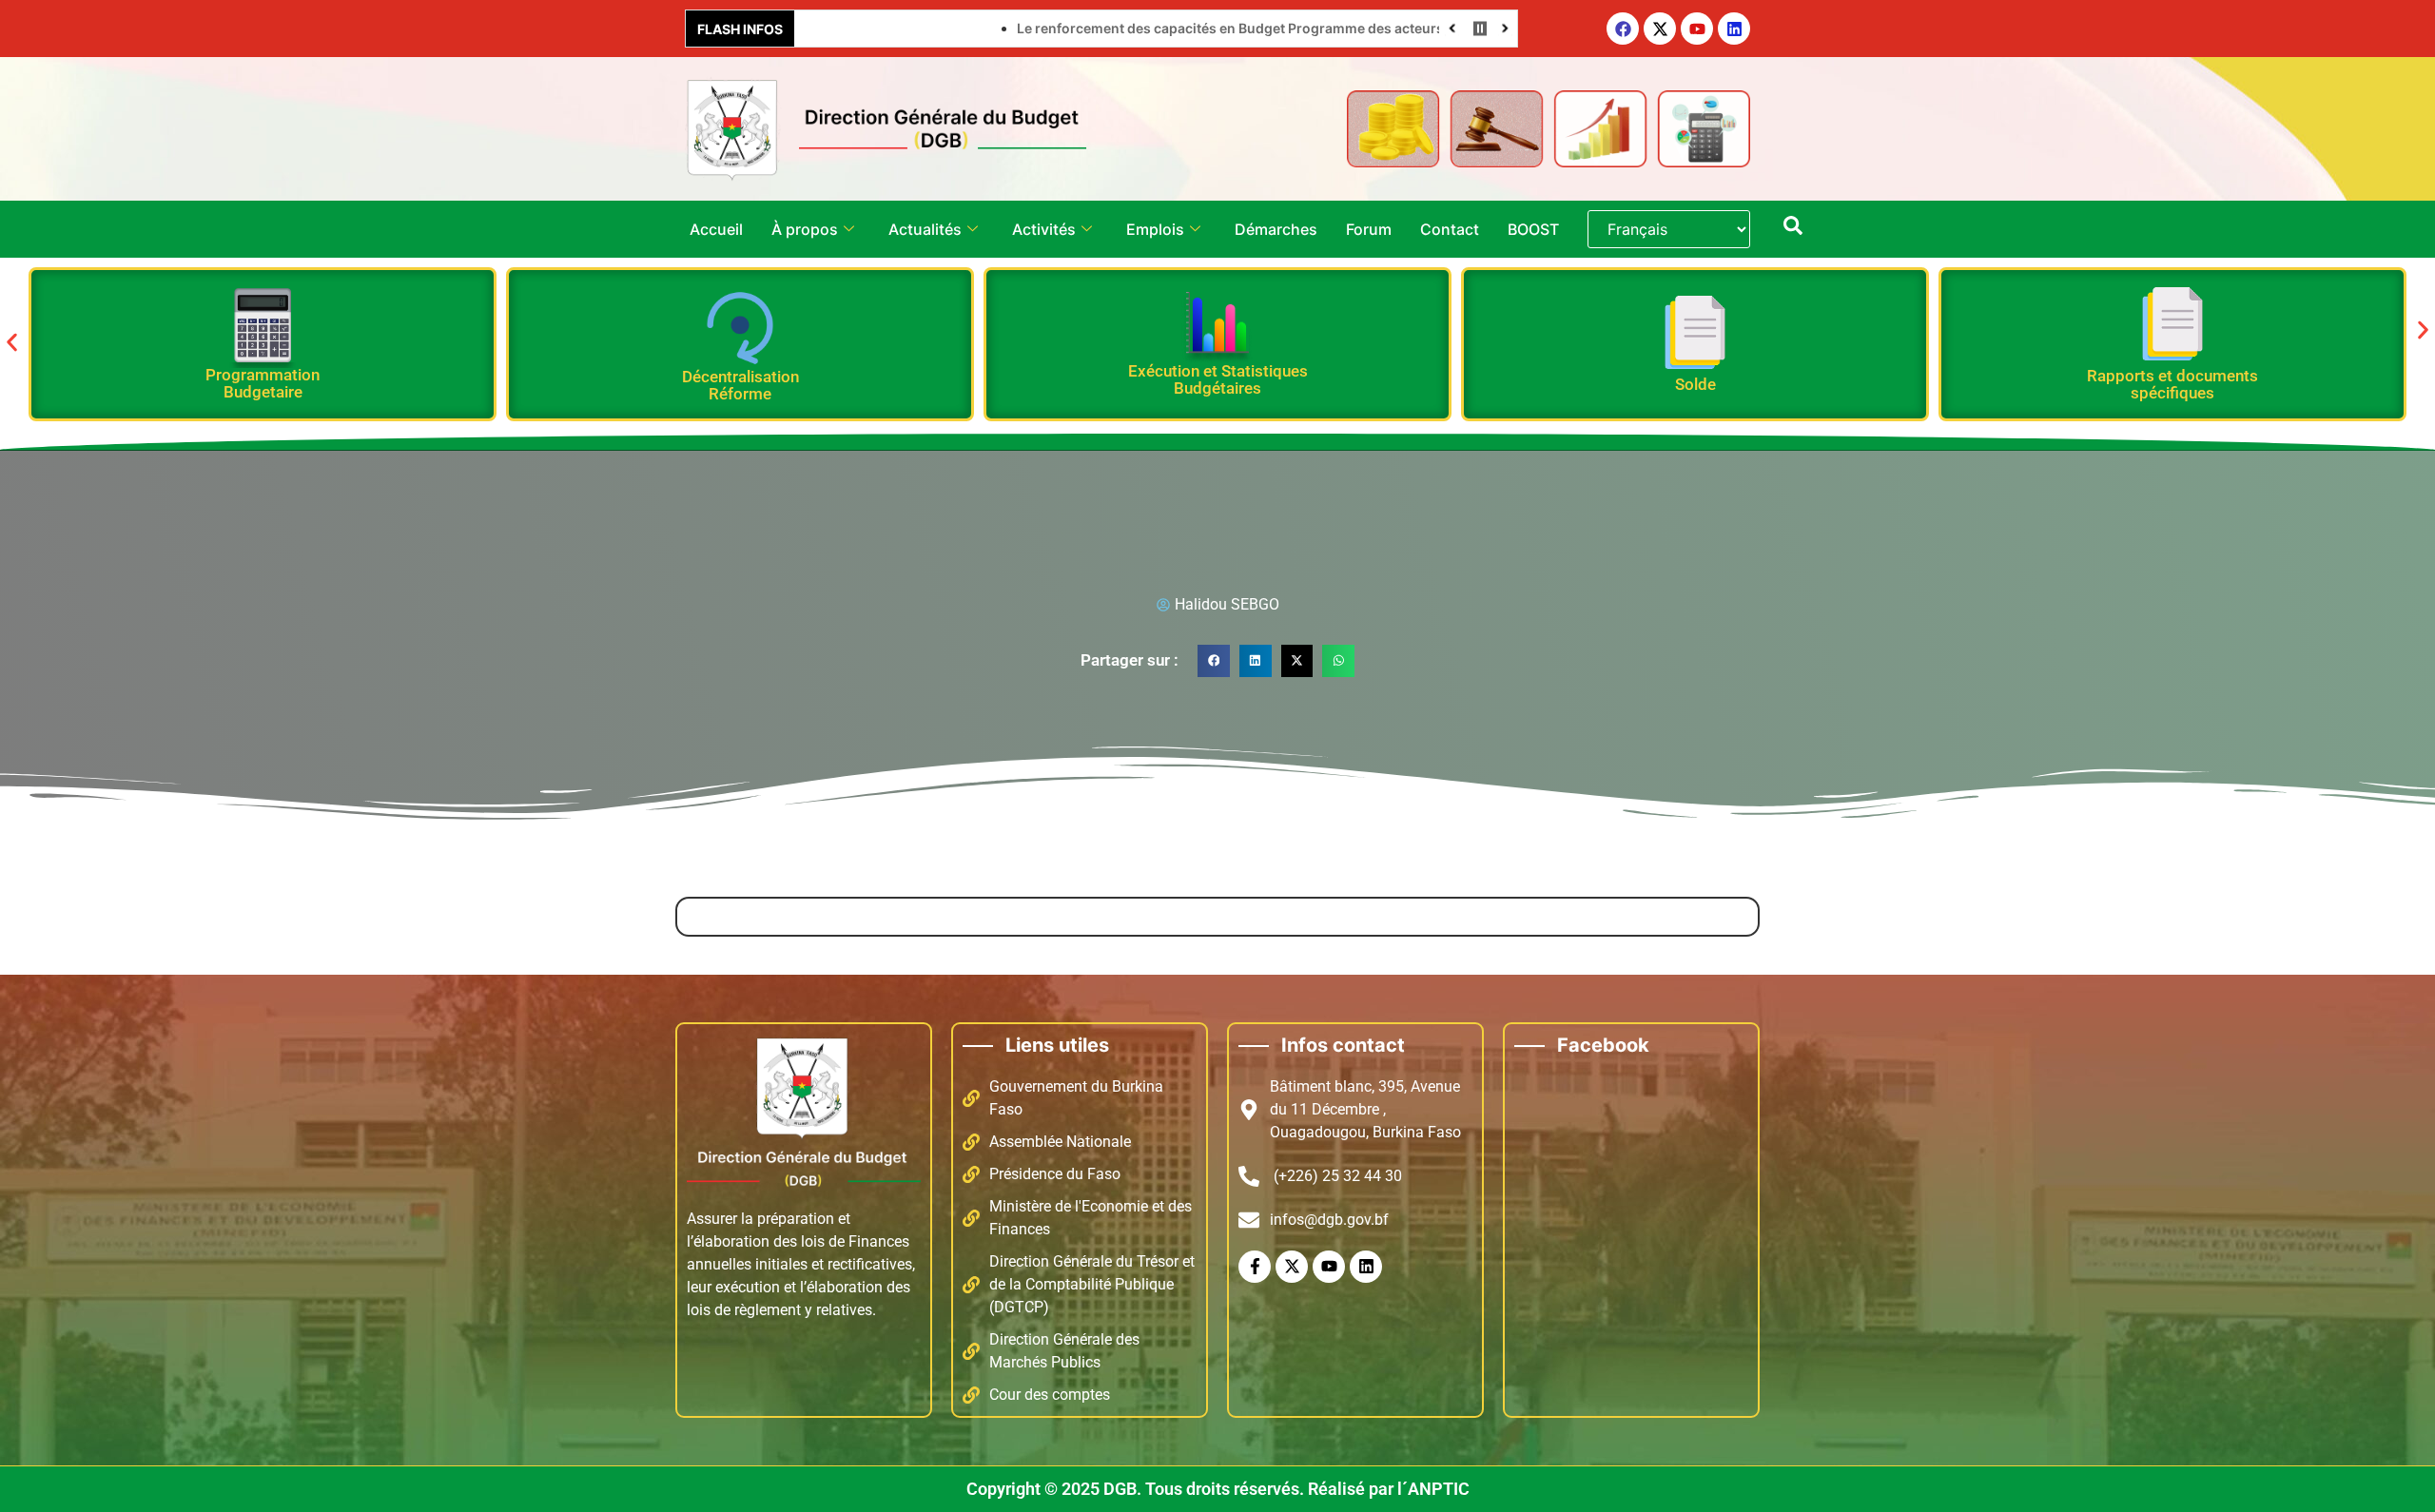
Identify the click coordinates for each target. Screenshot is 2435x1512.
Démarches (1276, 229)
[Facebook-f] (1255, 1267)
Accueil (716, 229)
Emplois (1155, 229)
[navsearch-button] (1793, 229)
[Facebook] (1623, 29)
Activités (1044, 229)
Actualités (925, 229)
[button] (12, 343)
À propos (805, 229)
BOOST (1533, 229)
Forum (1369, 229)
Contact (1450, 229)
